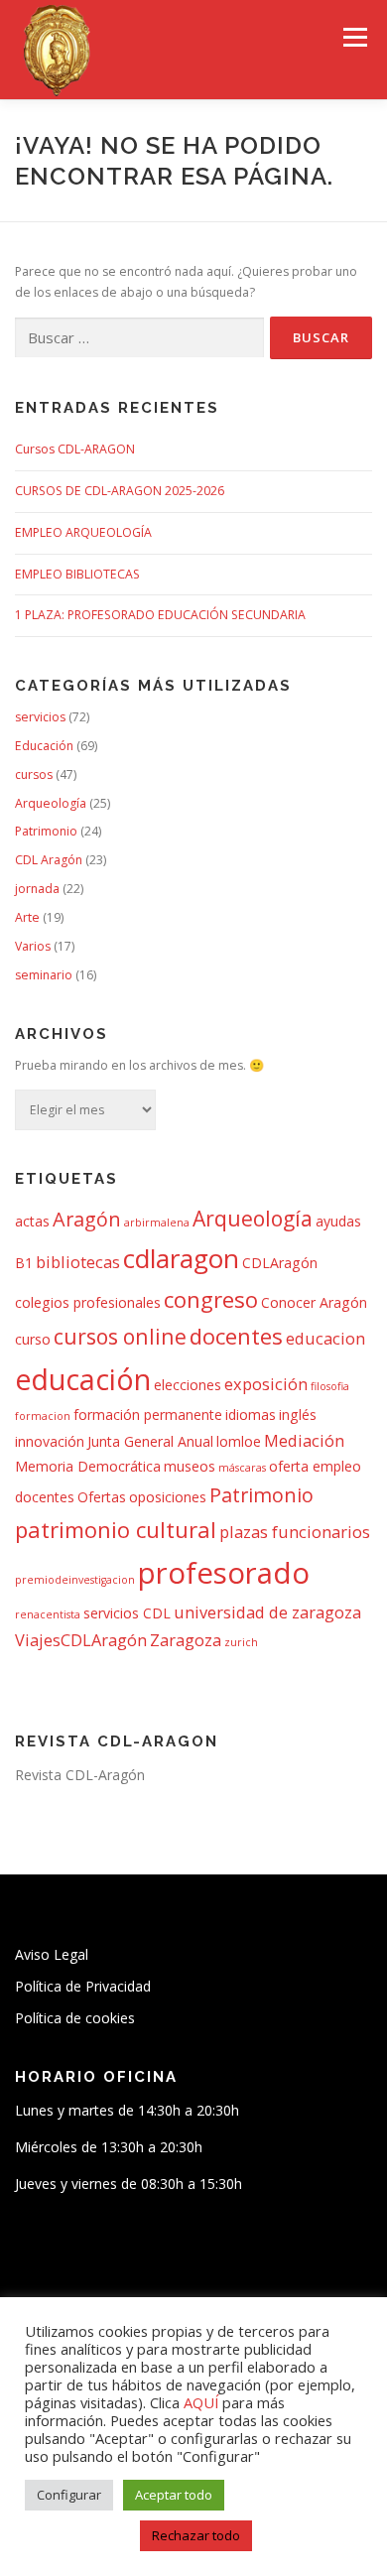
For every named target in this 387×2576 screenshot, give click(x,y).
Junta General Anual (150, 1441)
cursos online (120, 1336)
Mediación (304, 1440)
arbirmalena (157, 1223)
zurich (241, 1642)
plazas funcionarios (295, 1532)
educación (83, 1379)
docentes (236, 1336)
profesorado (224, 1573)
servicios (40, 717)
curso (33, 1339)
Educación (44, 746)
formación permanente (148, 1415)
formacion (43, 1416)
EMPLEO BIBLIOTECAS (77, 574)
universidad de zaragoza (267, 1612)
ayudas (338, 1221)
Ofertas (102, 1497)
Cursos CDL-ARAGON (75, 449)
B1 (24, 1263)
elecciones (188, 1385)
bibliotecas (78, 1262)
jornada (37, 889)
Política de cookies (75, 2018)
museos (190, 1466)
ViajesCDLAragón (81, 1640)
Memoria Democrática (88, 1466)
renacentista (48, 1614)
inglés (298, 1415)
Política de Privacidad (83, 1986)
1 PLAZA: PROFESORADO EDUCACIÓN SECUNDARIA (160, 615)
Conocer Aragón (314, 1302)
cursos (34, 774)
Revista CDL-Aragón (80, 1775)
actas (32, 1221)
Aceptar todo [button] (174, 2495)
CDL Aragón (49, 860)
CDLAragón (280, 1263)
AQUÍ (203, 2402)
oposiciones (168, 1497)
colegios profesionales (88, 1302)
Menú (354, 37)
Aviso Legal (52, 1954)
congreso (211, 1299)
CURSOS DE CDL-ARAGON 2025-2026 (120, 491)
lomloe (239, 1441)
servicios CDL (127, 1613)
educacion (325, 1338)
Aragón (87, 1219)
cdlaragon (181, 1258)
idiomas (251, 1415)
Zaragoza (186, 1640)
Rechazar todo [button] (196, 2535)
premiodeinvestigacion (75, 1580)
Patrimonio (46, 831)
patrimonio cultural (116, 1529)
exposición (266, 1384)
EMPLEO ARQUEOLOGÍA (83, 532)
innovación (50, 1441)
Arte (27, 917)
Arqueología (51, 803)
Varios (33, 946)
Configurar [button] (69, 2495)
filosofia (330, 1386)
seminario (44, 975)
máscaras (242, 1468)
